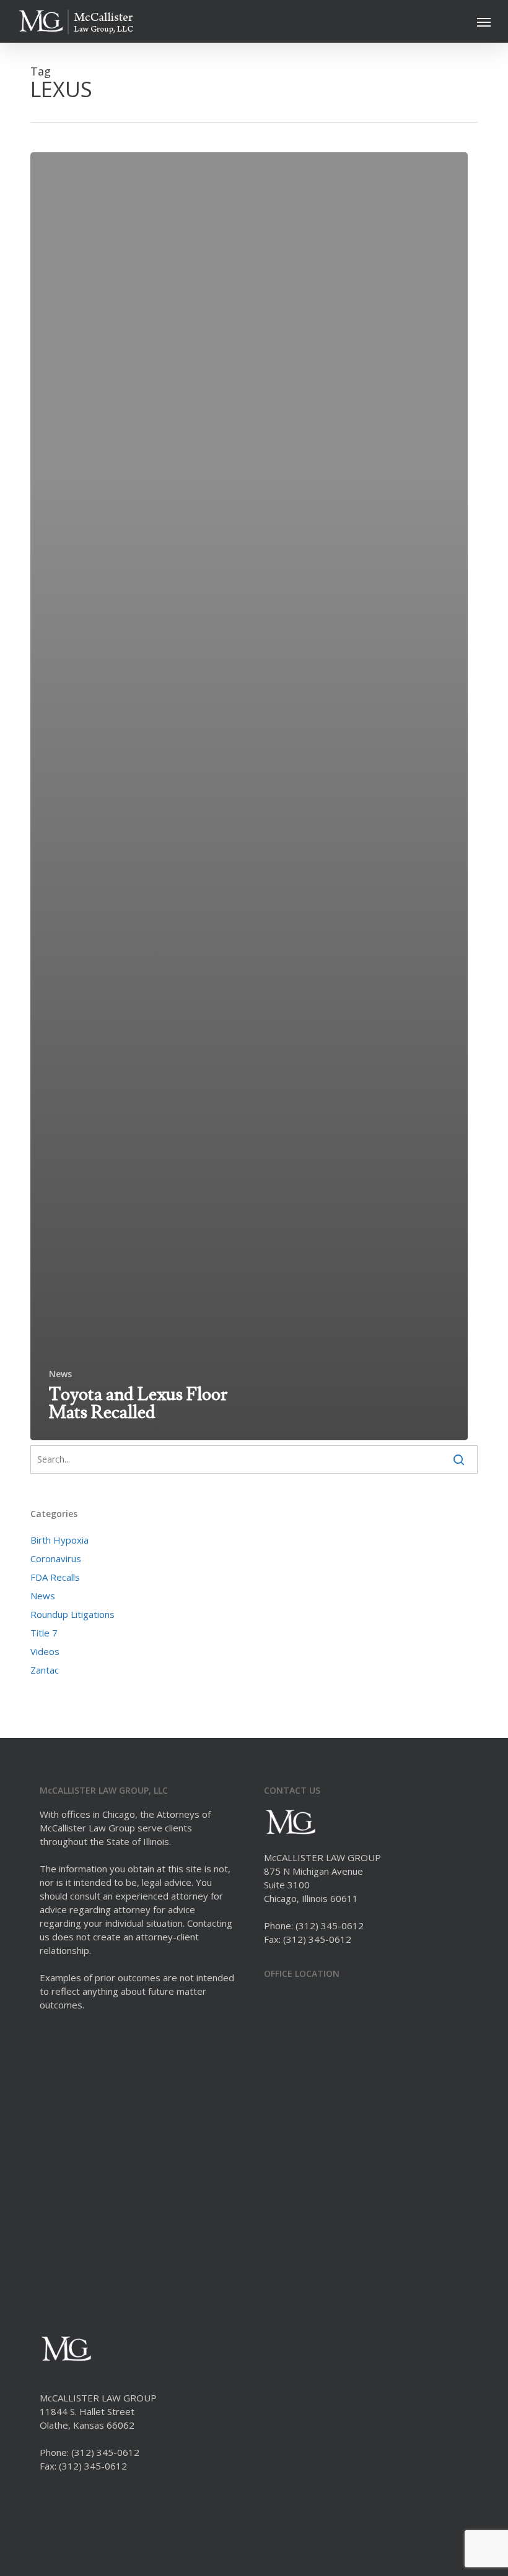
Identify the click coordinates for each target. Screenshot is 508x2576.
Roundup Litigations (72, 1614)
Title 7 (44, 1633)
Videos (45, 1651)
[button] (484, 22)
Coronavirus (56, 1558)
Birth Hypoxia (59, 1540)
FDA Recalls (55, 1577)
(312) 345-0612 (330, 1926)
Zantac (45, 1670)
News (60, 1374)
